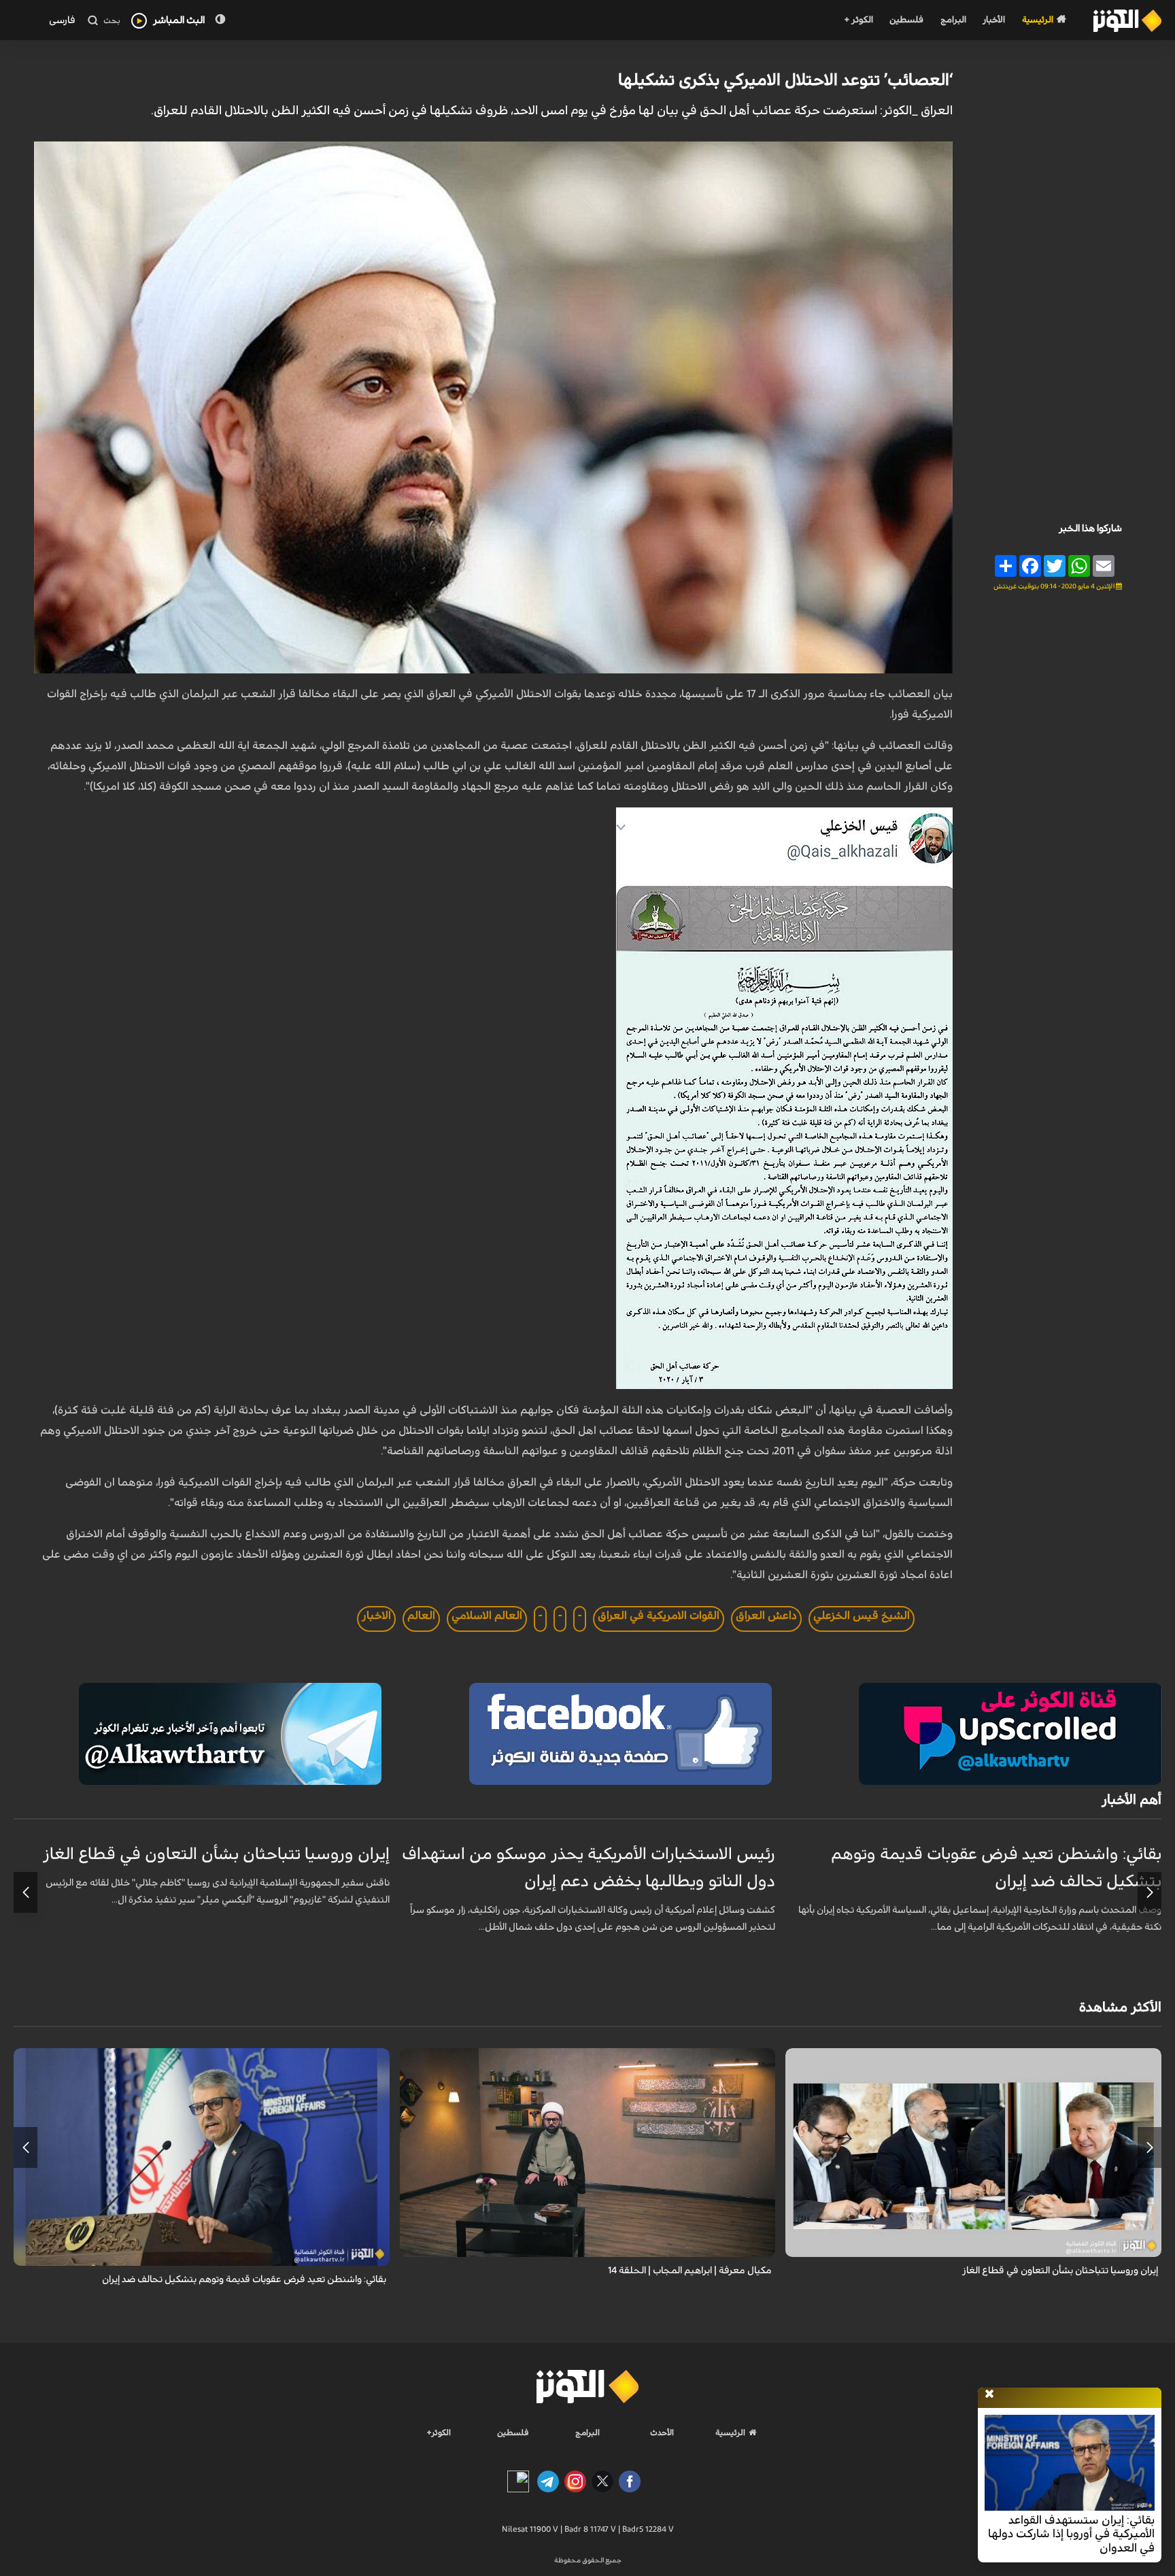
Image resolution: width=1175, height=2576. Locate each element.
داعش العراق (766, 1616)
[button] (1150, 1892)
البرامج (953, 20)
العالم (421, 1616)
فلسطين (906, 20)
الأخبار (994, 20)
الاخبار (376, 1616)
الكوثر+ (439, 2432)
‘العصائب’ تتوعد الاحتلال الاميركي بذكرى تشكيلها (785, 80)
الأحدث (662, 2432)
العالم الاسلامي (487, 1616)
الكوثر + (858, 20)
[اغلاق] (989, 2394)
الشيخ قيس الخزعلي (862, 1616)
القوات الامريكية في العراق (659, 1616)
